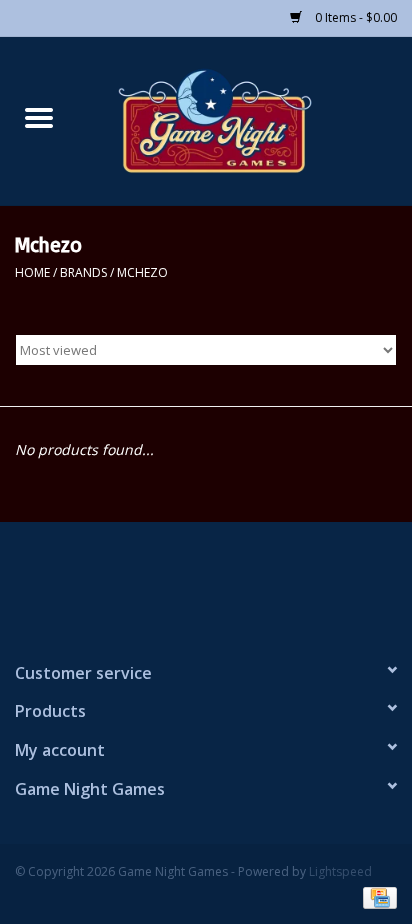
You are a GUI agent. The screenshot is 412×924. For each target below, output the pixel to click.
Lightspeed (340, 871)
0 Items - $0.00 (354, 17)
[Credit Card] (376, 896)
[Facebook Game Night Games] (206, 583)
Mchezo (142, 272)
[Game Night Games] (245, 119)
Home (32, 272)
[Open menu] (39, 117)
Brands (83, 272)
